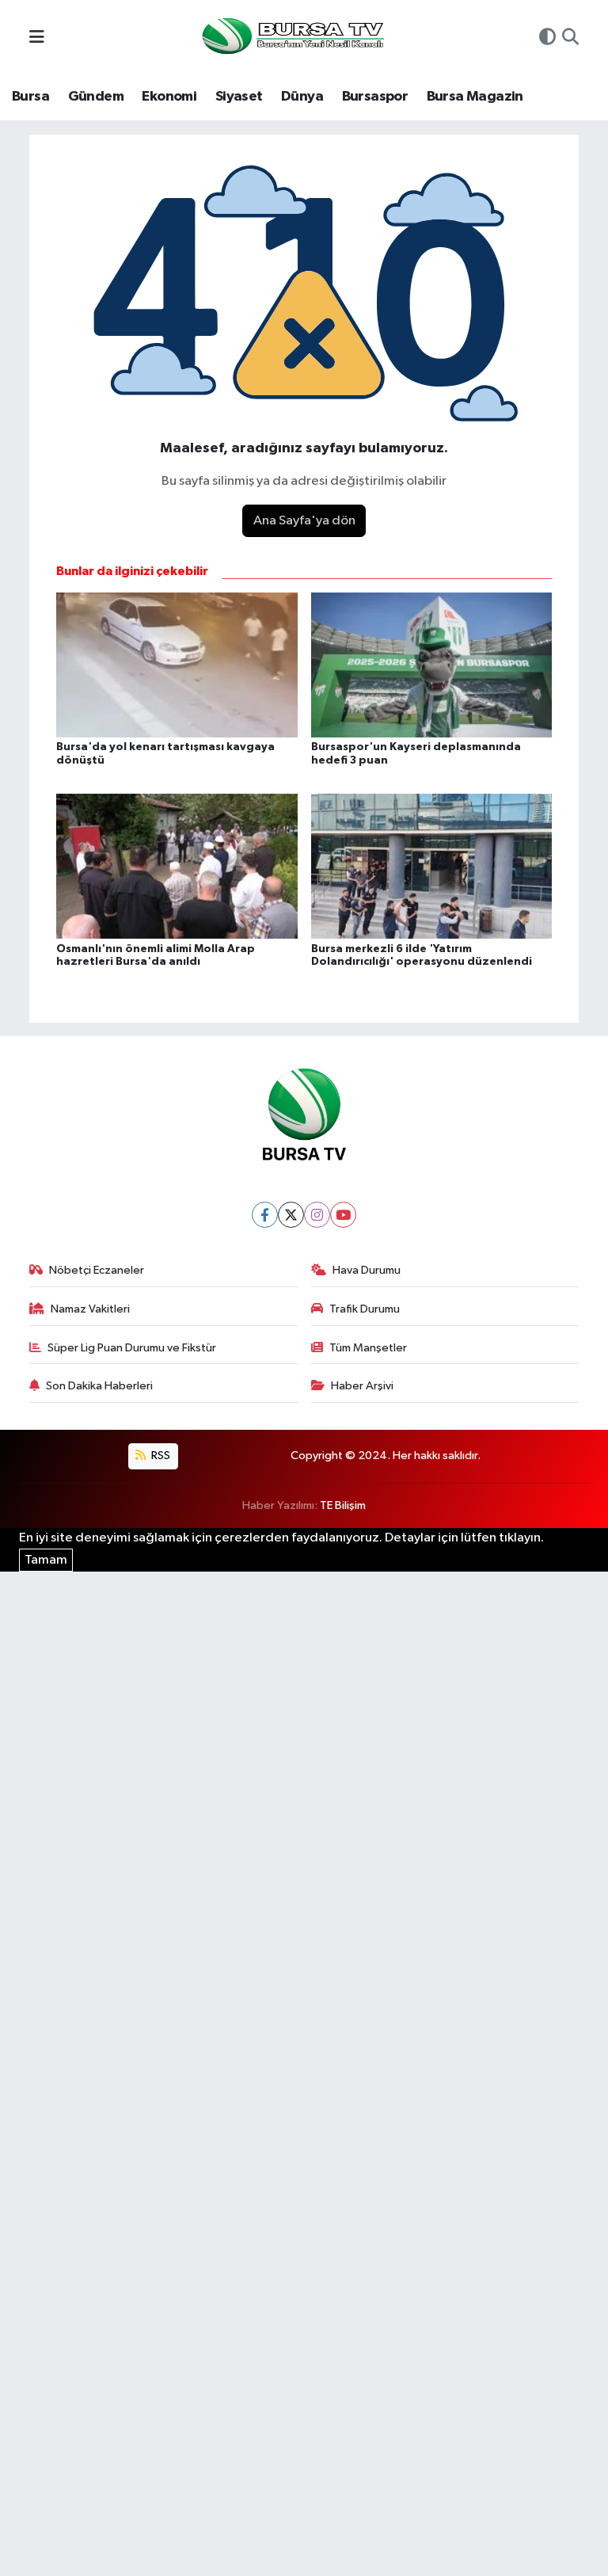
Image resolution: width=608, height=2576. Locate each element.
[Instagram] (317, 1215)
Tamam (46, 1560)
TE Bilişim (343, 1505)
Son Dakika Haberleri (99, 1386)
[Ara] (570, 39)
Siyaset (239, 97)
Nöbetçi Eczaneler (97, 1270)
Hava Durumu (367, 1270)
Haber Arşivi (362, 1386)
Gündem (96, 97)
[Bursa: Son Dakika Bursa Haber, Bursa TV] (291, 38)
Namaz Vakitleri (90, 1309)
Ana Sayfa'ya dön (304, 521)
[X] (291, 1215)
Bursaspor (375, 97)
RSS (160, 1456)
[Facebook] (265, 1215)
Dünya (302, 97)
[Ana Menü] (37, 38)
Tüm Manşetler (368, 1348)
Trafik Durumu (365, 1309)
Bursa (30, 97)
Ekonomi (169, 97)
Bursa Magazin (475, 97)
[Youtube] (343, 1215)
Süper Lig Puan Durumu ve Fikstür (132, 1348)
